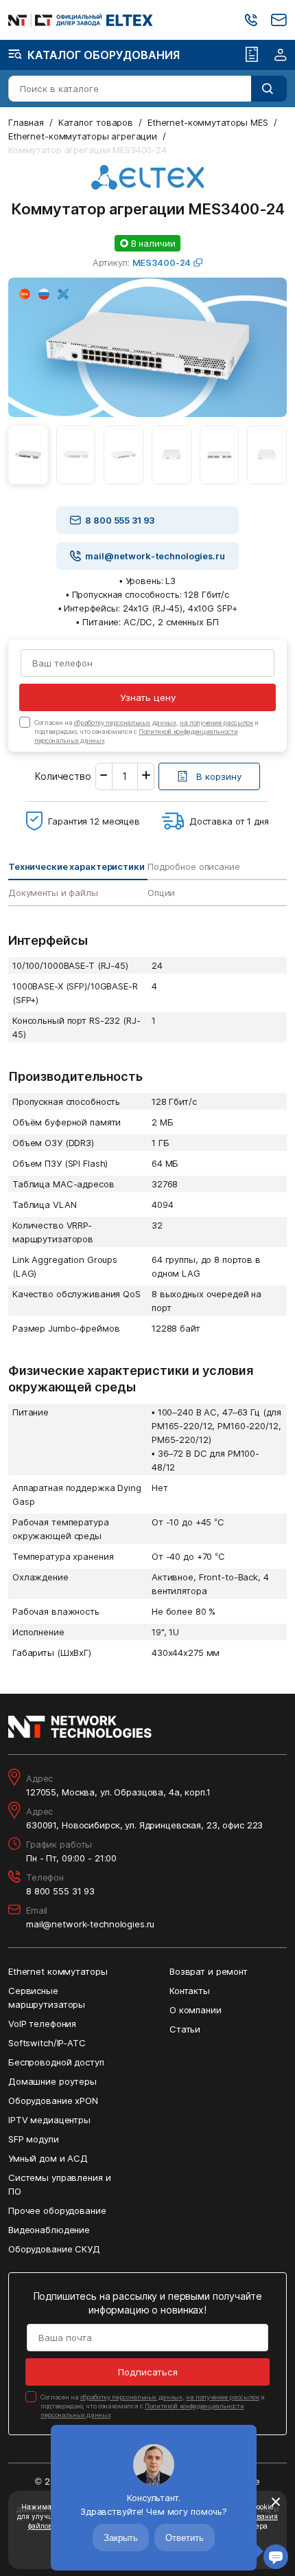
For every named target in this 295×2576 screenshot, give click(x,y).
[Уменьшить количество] (104, 776)
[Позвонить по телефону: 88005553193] (251, 20)
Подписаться (148, 2372)
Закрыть (121, 2538)
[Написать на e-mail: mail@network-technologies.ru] (279, 20)
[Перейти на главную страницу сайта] (81, 20)
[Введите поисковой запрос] (269, 89)
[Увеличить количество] (146, 776)
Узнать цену (148, 697)
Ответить (185, 2538)
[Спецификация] (252, 55)
